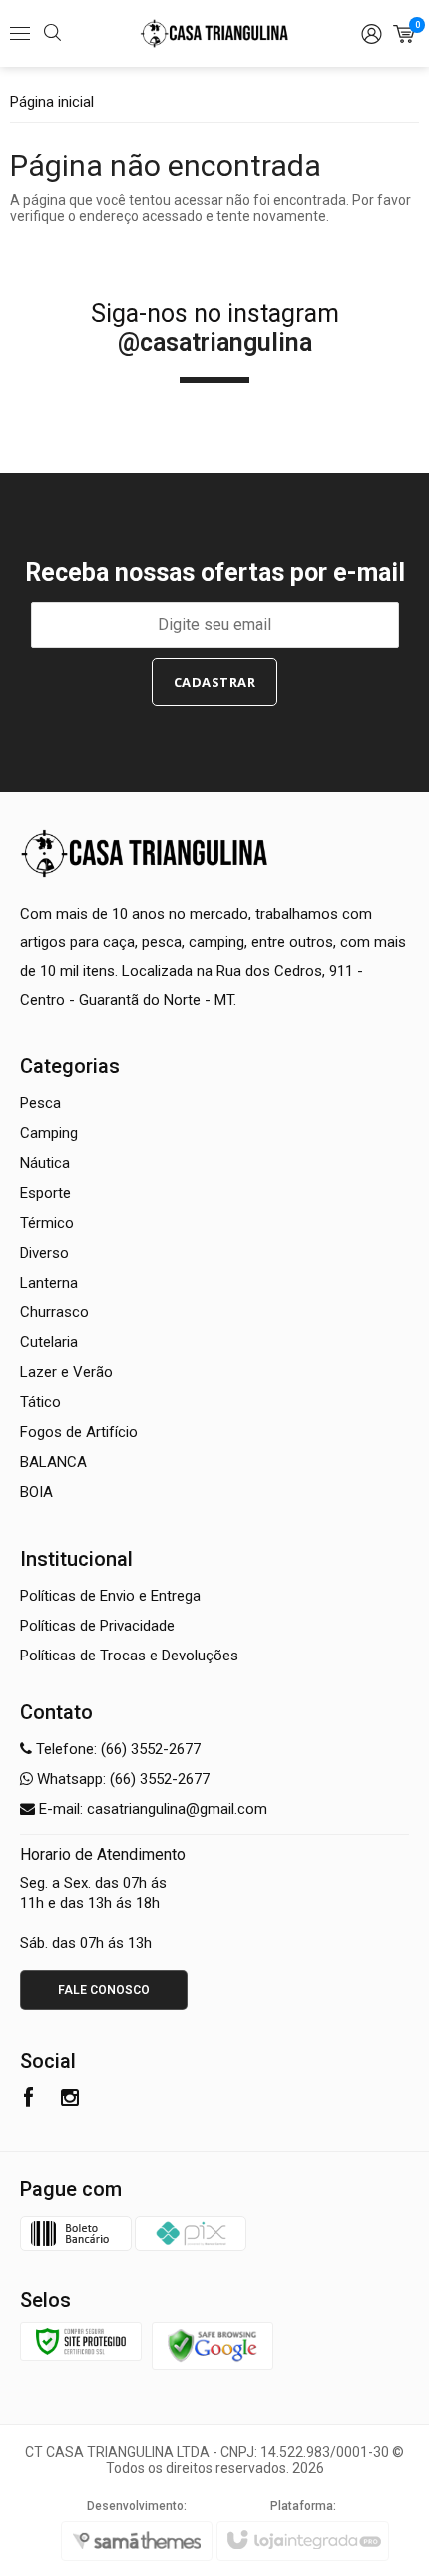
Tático (40, 1402)
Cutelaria (49, 1342)
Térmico (47, 1223)
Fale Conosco (104, 1990)
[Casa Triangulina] (214, 34)
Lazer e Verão (66, 1372)
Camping (49, 1133)
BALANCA (53, 1462)
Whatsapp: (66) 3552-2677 (121, 1779)
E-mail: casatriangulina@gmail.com (151, 1809)
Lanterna (49, 1283)
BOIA (36, 1492)
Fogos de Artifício (79, 1432)
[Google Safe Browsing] (213, 2344)
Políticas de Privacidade (97, 1626)
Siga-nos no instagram (215, 328)
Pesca (40, 1103)
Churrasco (54, 1312)
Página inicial (52, 102)
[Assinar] (215, 682)
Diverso (44, 1253)
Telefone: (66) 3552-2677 (116, 1749)
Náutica (45, 1163)
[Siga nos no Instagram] (70, 2100)
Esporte (45, 1193)
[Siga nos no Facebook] (28, 2100)
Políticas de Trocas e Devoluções (129, 1656)
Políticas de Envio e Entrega (110, 1596)
